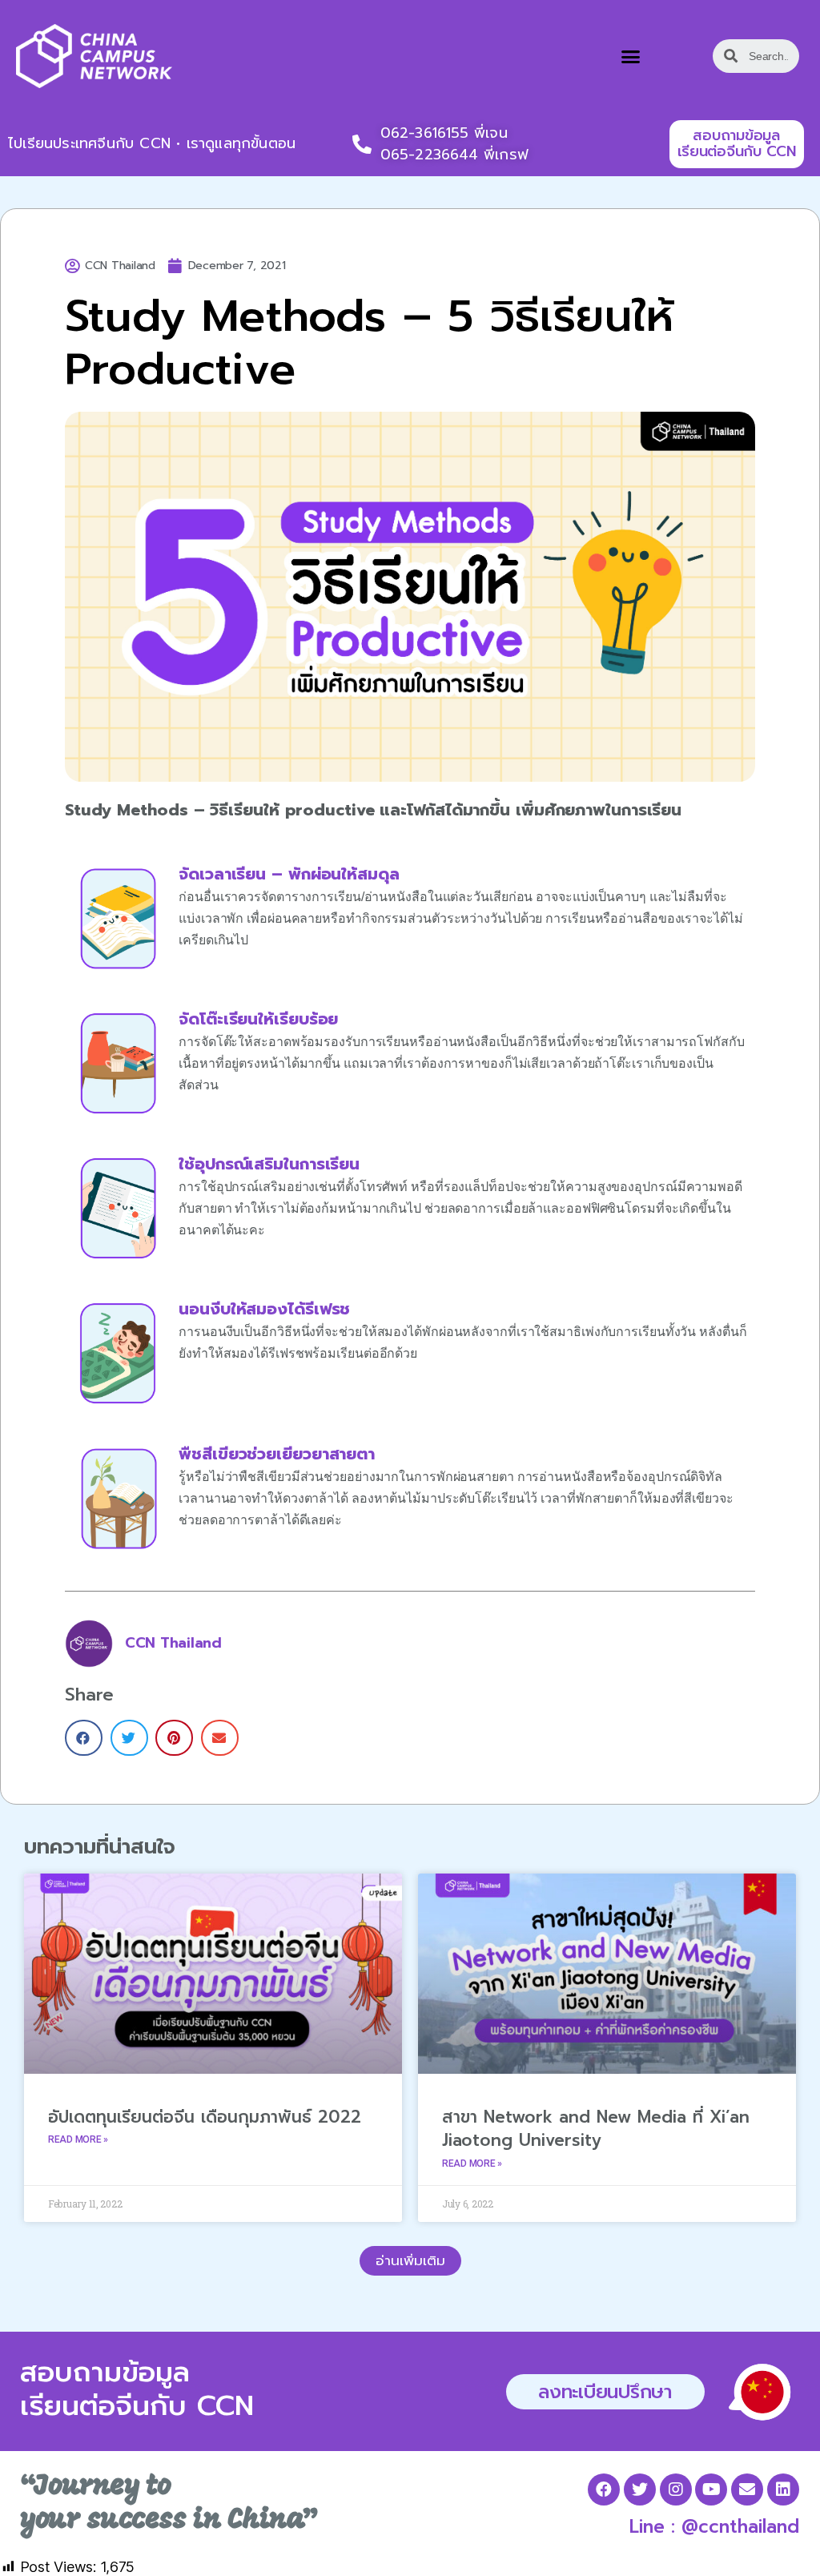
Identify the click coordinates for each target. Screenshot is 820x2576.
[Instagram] (676, 2489)
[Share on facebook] (84, 1738)
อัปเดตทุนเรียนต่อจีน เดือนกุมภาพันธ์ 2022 (205, 2117)
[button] (631, 57)
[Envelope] (747, 2489)
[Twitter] (640, 2489)
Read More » (78, 2139)
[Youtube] (711, 2489)
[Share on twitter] (129, 1738)
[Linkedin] (783, 2489)
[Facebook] (604, 2489)
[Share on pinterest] (174, 1738)
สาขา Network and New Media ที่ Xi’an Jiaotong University (596, 2129)
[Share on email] (220, 1738)
